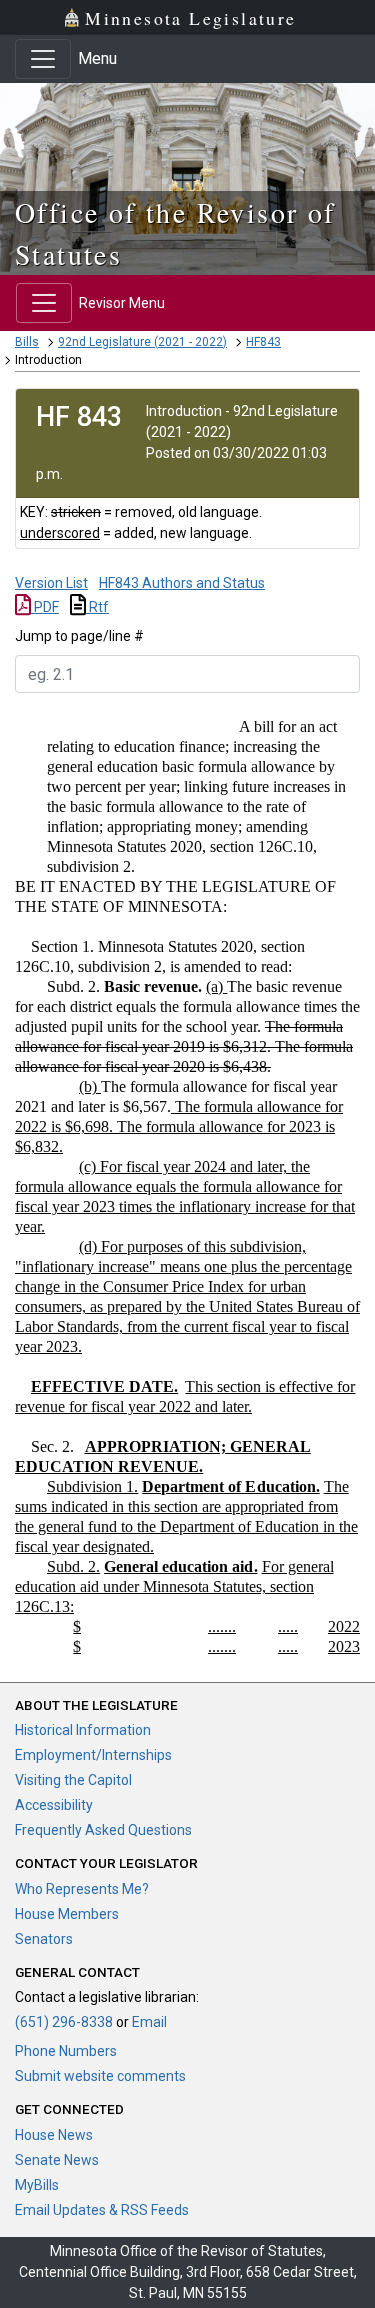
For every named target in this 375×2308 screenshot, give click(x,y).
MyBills (37, 2185)
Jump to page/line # (79, 636)
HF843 (263, 342)
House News (54, 2135)
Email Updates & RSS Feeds (102, 2210)
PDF (45, 607)
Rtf (97, 607)
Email (149, 2022)
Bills (27, 342)
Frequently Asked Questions (103, 1830)
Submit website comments (100, 2076)
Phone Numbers (66, 2051)
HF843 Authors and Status (182, 583)
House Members (67, 1914)
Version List (51, 583)
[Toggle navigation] (43, 59)
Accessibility (54, 1805)
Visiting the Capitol (73, 1780)
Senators (44, 1939)
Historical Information (83, 1730)
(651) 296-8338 (64, 2022)
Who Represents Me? (82, 1889)
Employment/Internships (93, 1755)
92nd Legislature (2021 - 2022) (142, 342)
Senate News (57, 2160)
